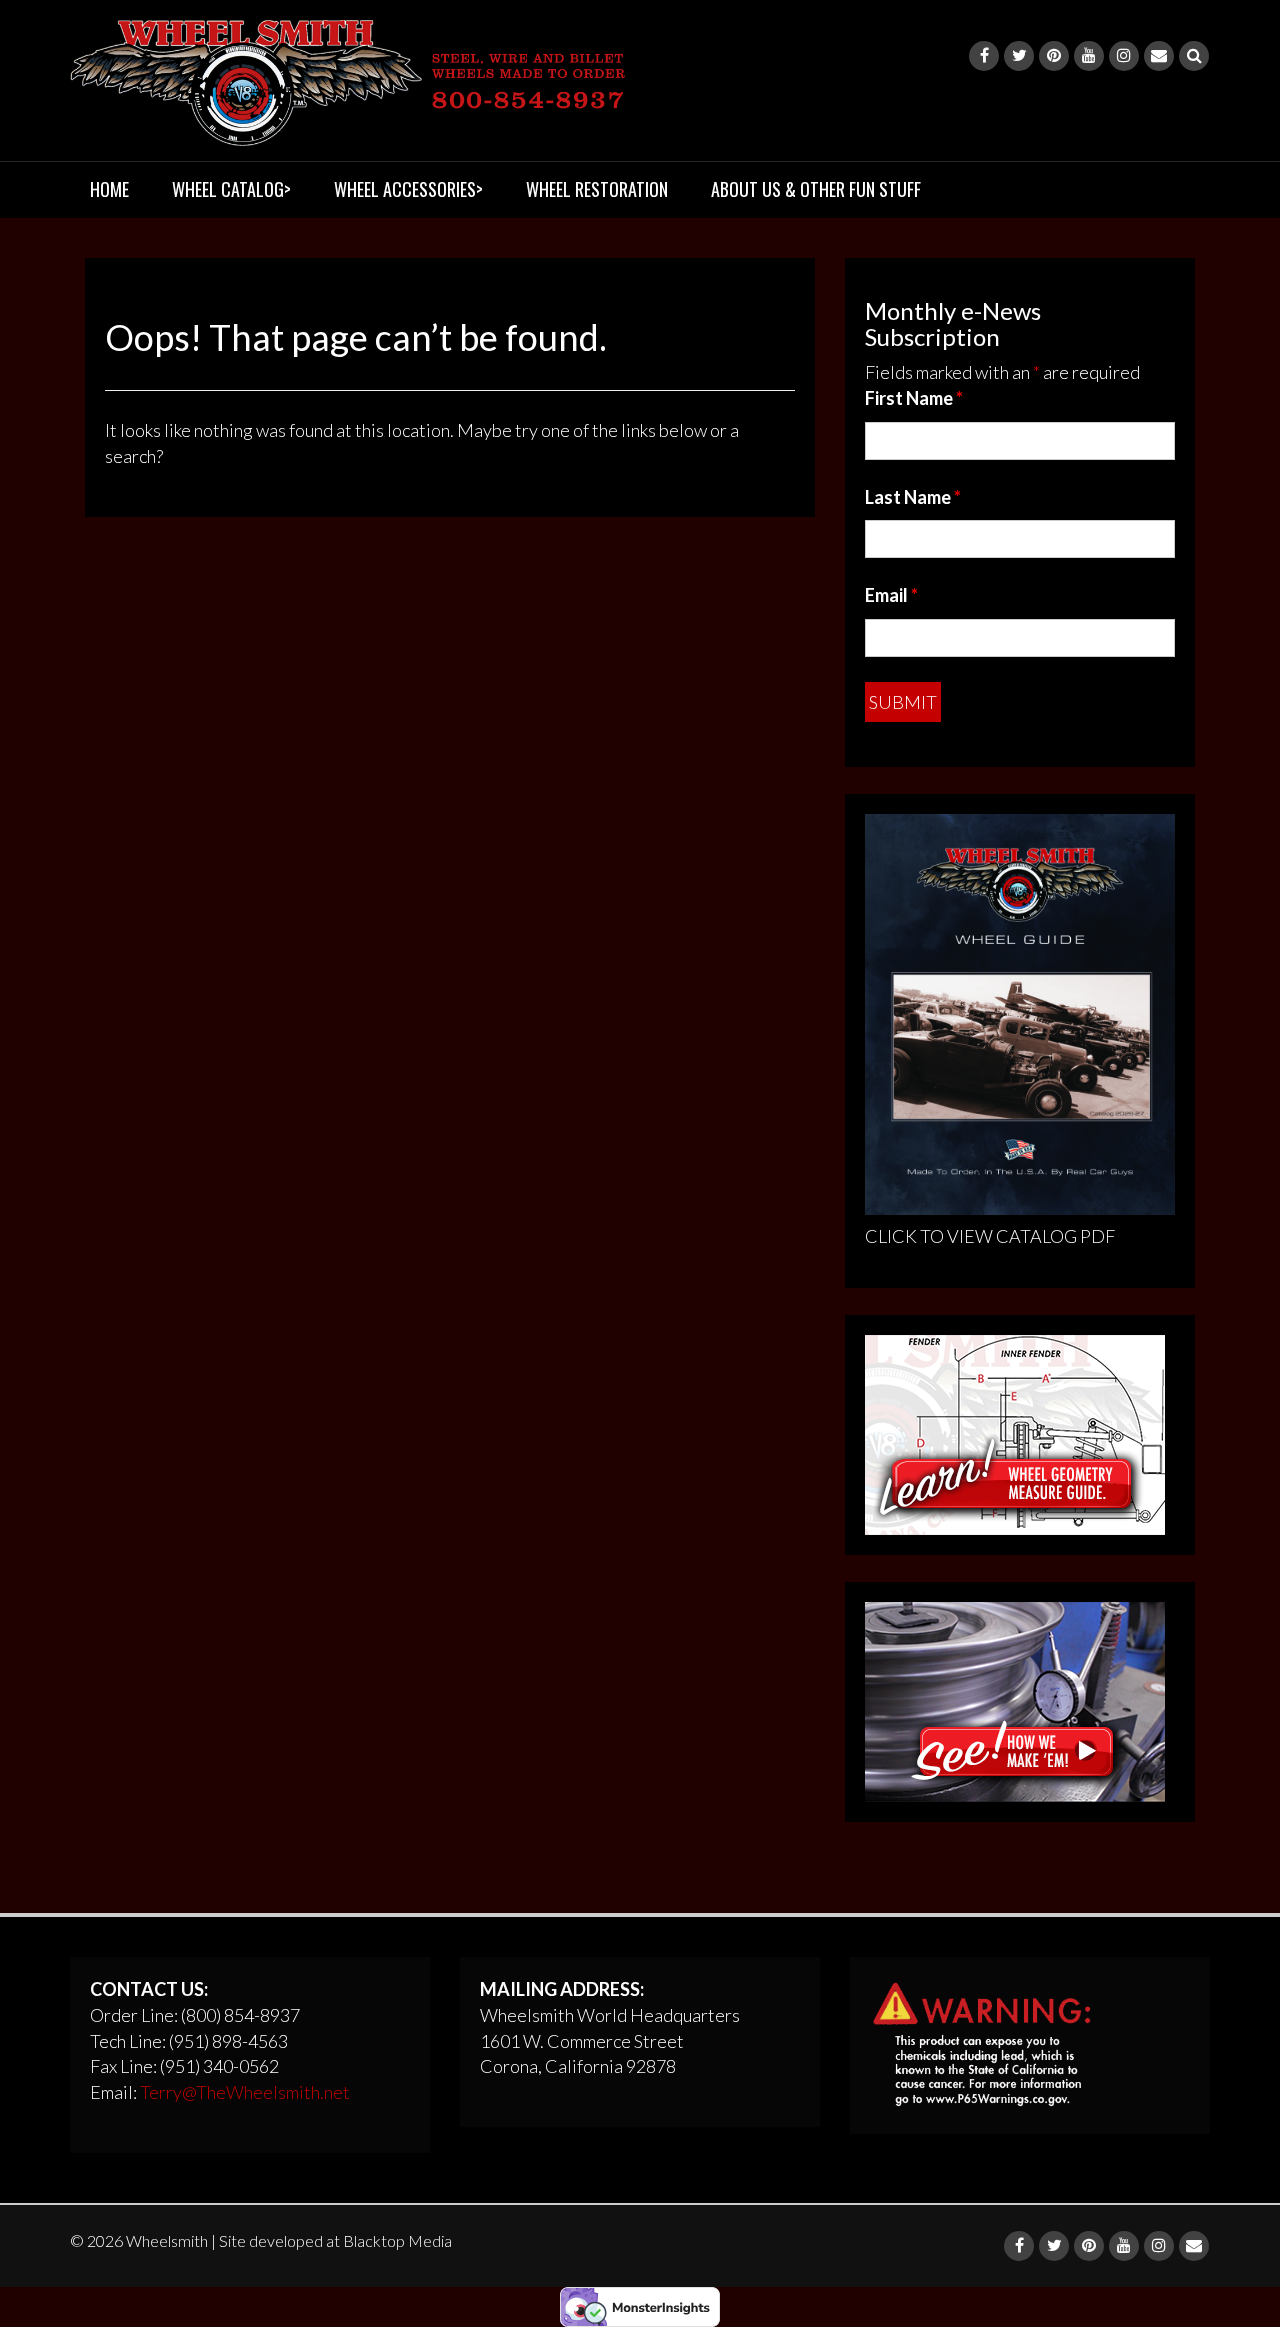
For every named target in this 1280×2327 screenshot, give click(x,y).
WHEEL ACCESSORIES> (408, 189)
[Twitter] (1019, 56)
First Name (914, 398)
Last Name (913, 497)
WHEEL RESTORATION (597, 189)
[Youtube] (1089, 56)
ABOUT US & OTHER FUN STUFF (816, 189)
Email (891, 595)
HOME (109, 189)
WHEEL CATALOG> (231, 189)
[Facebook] (984, 56)
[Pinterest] (1054, 56)
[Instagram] (1124, 56)
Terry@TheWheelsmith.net (245, 2092)
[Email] (1159, 56)
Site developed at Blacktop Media (335, 2240)
